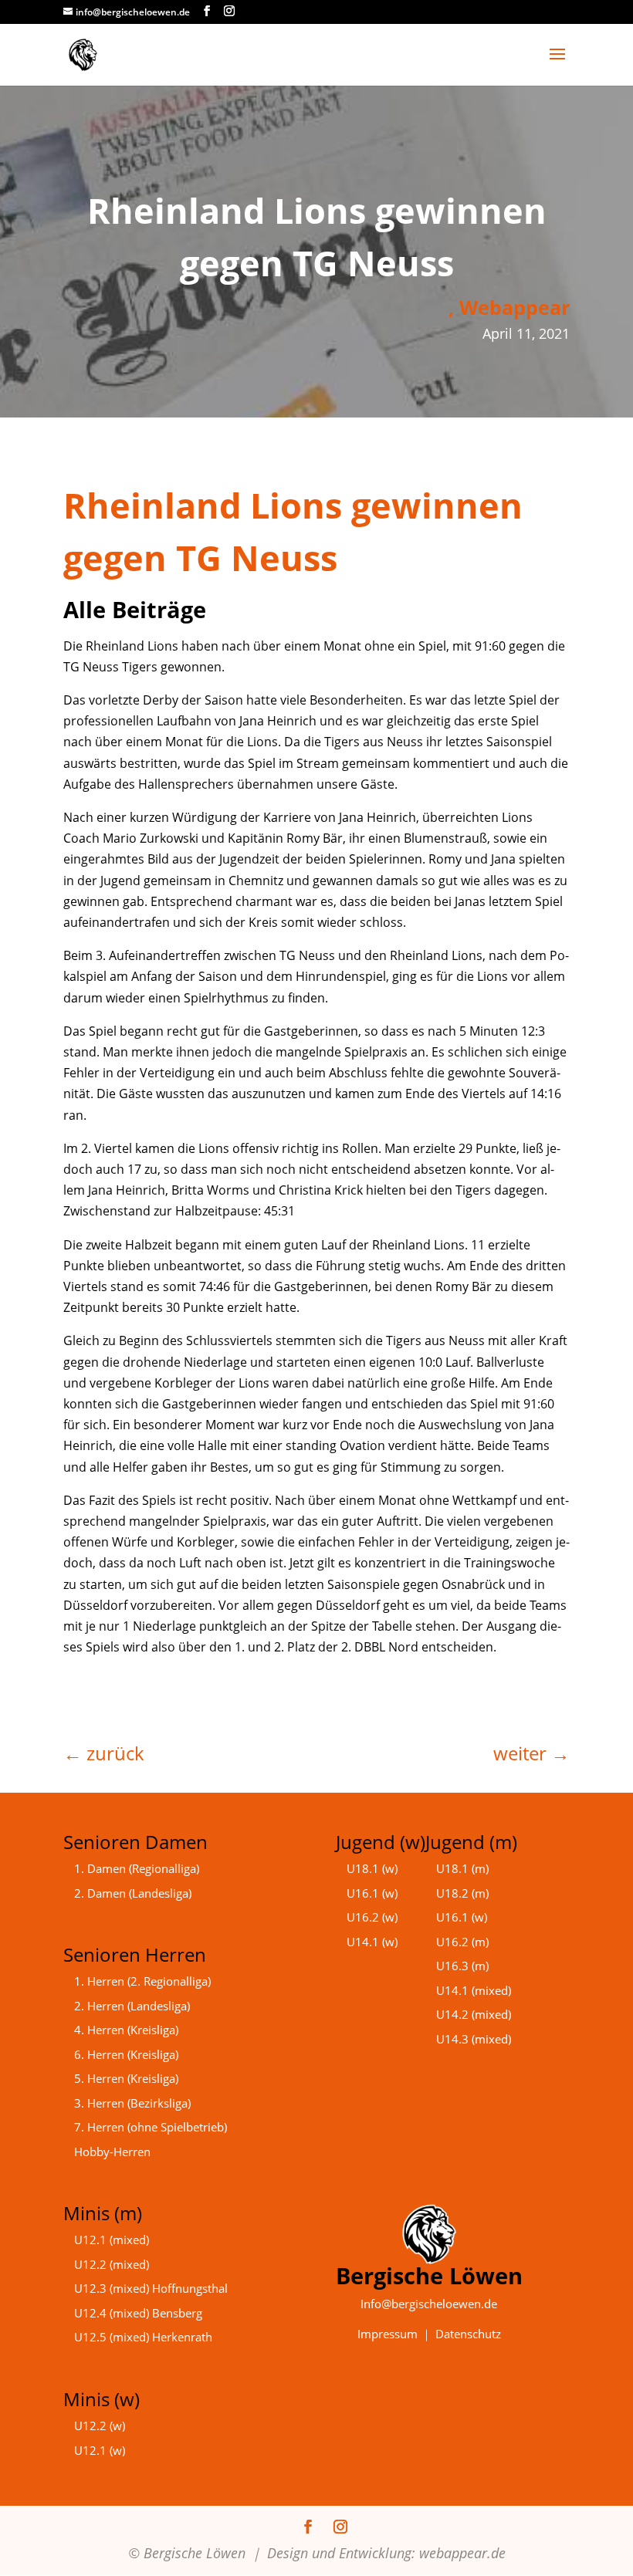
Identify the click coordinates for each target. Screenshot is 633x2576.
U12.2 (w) (100, 2426)
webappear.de (462, 2553)
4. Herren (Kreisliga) (126, 2030)
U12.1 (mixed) (112, 2240)
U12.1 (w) (100, 2450)
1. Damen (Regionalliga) (137, 1868)
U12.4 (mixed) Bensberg (138, 2313)
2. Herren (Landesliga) (132, 2006)
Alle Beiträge (135, 609)
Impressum (388, 2334)
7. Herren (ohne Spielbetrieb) (151, 2127)
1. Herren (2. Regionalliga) (142, 1981)
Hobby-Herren (112, 2152)
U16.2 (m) (462, 1942)
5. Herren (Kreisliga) (126, 2078)
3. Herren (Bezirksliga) (132, 2103)
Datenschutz (468, 2334)
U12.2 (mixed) (112, 2264)
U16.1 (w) (372, 1893)
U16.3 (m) (462, 1966)
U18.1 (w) (372, 1868)
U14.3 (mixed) (474, 2039)
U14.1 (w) (372, 1942)
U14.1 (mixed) (474, 1990)
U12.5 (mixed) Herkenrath (143, 2337)
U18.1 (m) (462, 1868)
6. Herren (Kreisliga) (126, 2054)
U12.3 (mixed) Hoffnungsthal (151, 2288)
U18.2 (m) (462, 1893)
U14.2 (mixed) (474, 2014)
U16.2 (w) (372, 1917)
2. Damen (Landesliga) (133, 1893)
